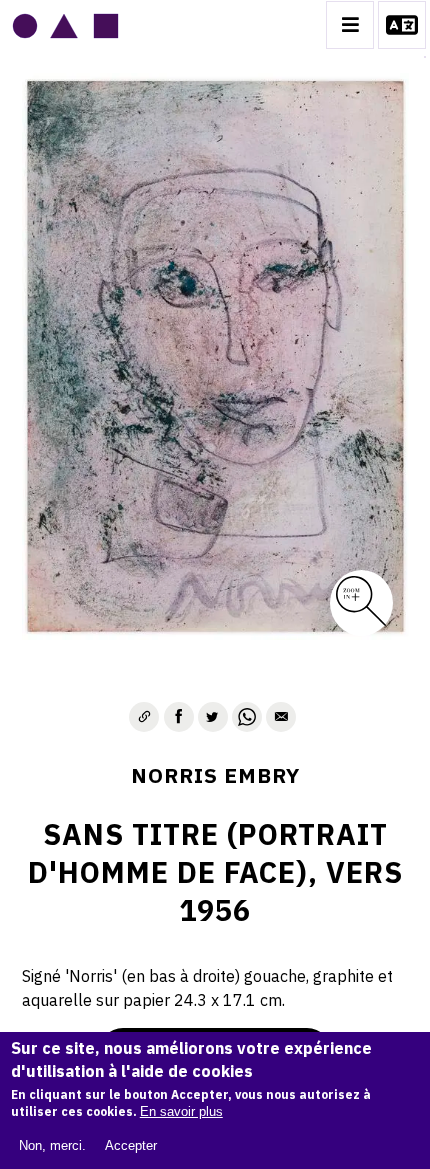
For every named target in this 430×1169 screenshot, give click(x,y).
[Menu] (350, 25)
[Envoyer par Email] (281, 717)
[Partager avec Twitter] (213, 717)
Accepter (131, 1145)
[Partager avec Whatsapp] (247, 717)
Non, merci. (52, 1145)
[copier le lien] (144, 717)
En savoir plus (181, 1111)
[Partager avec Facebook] (179, 717)
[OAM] (65, 25)
